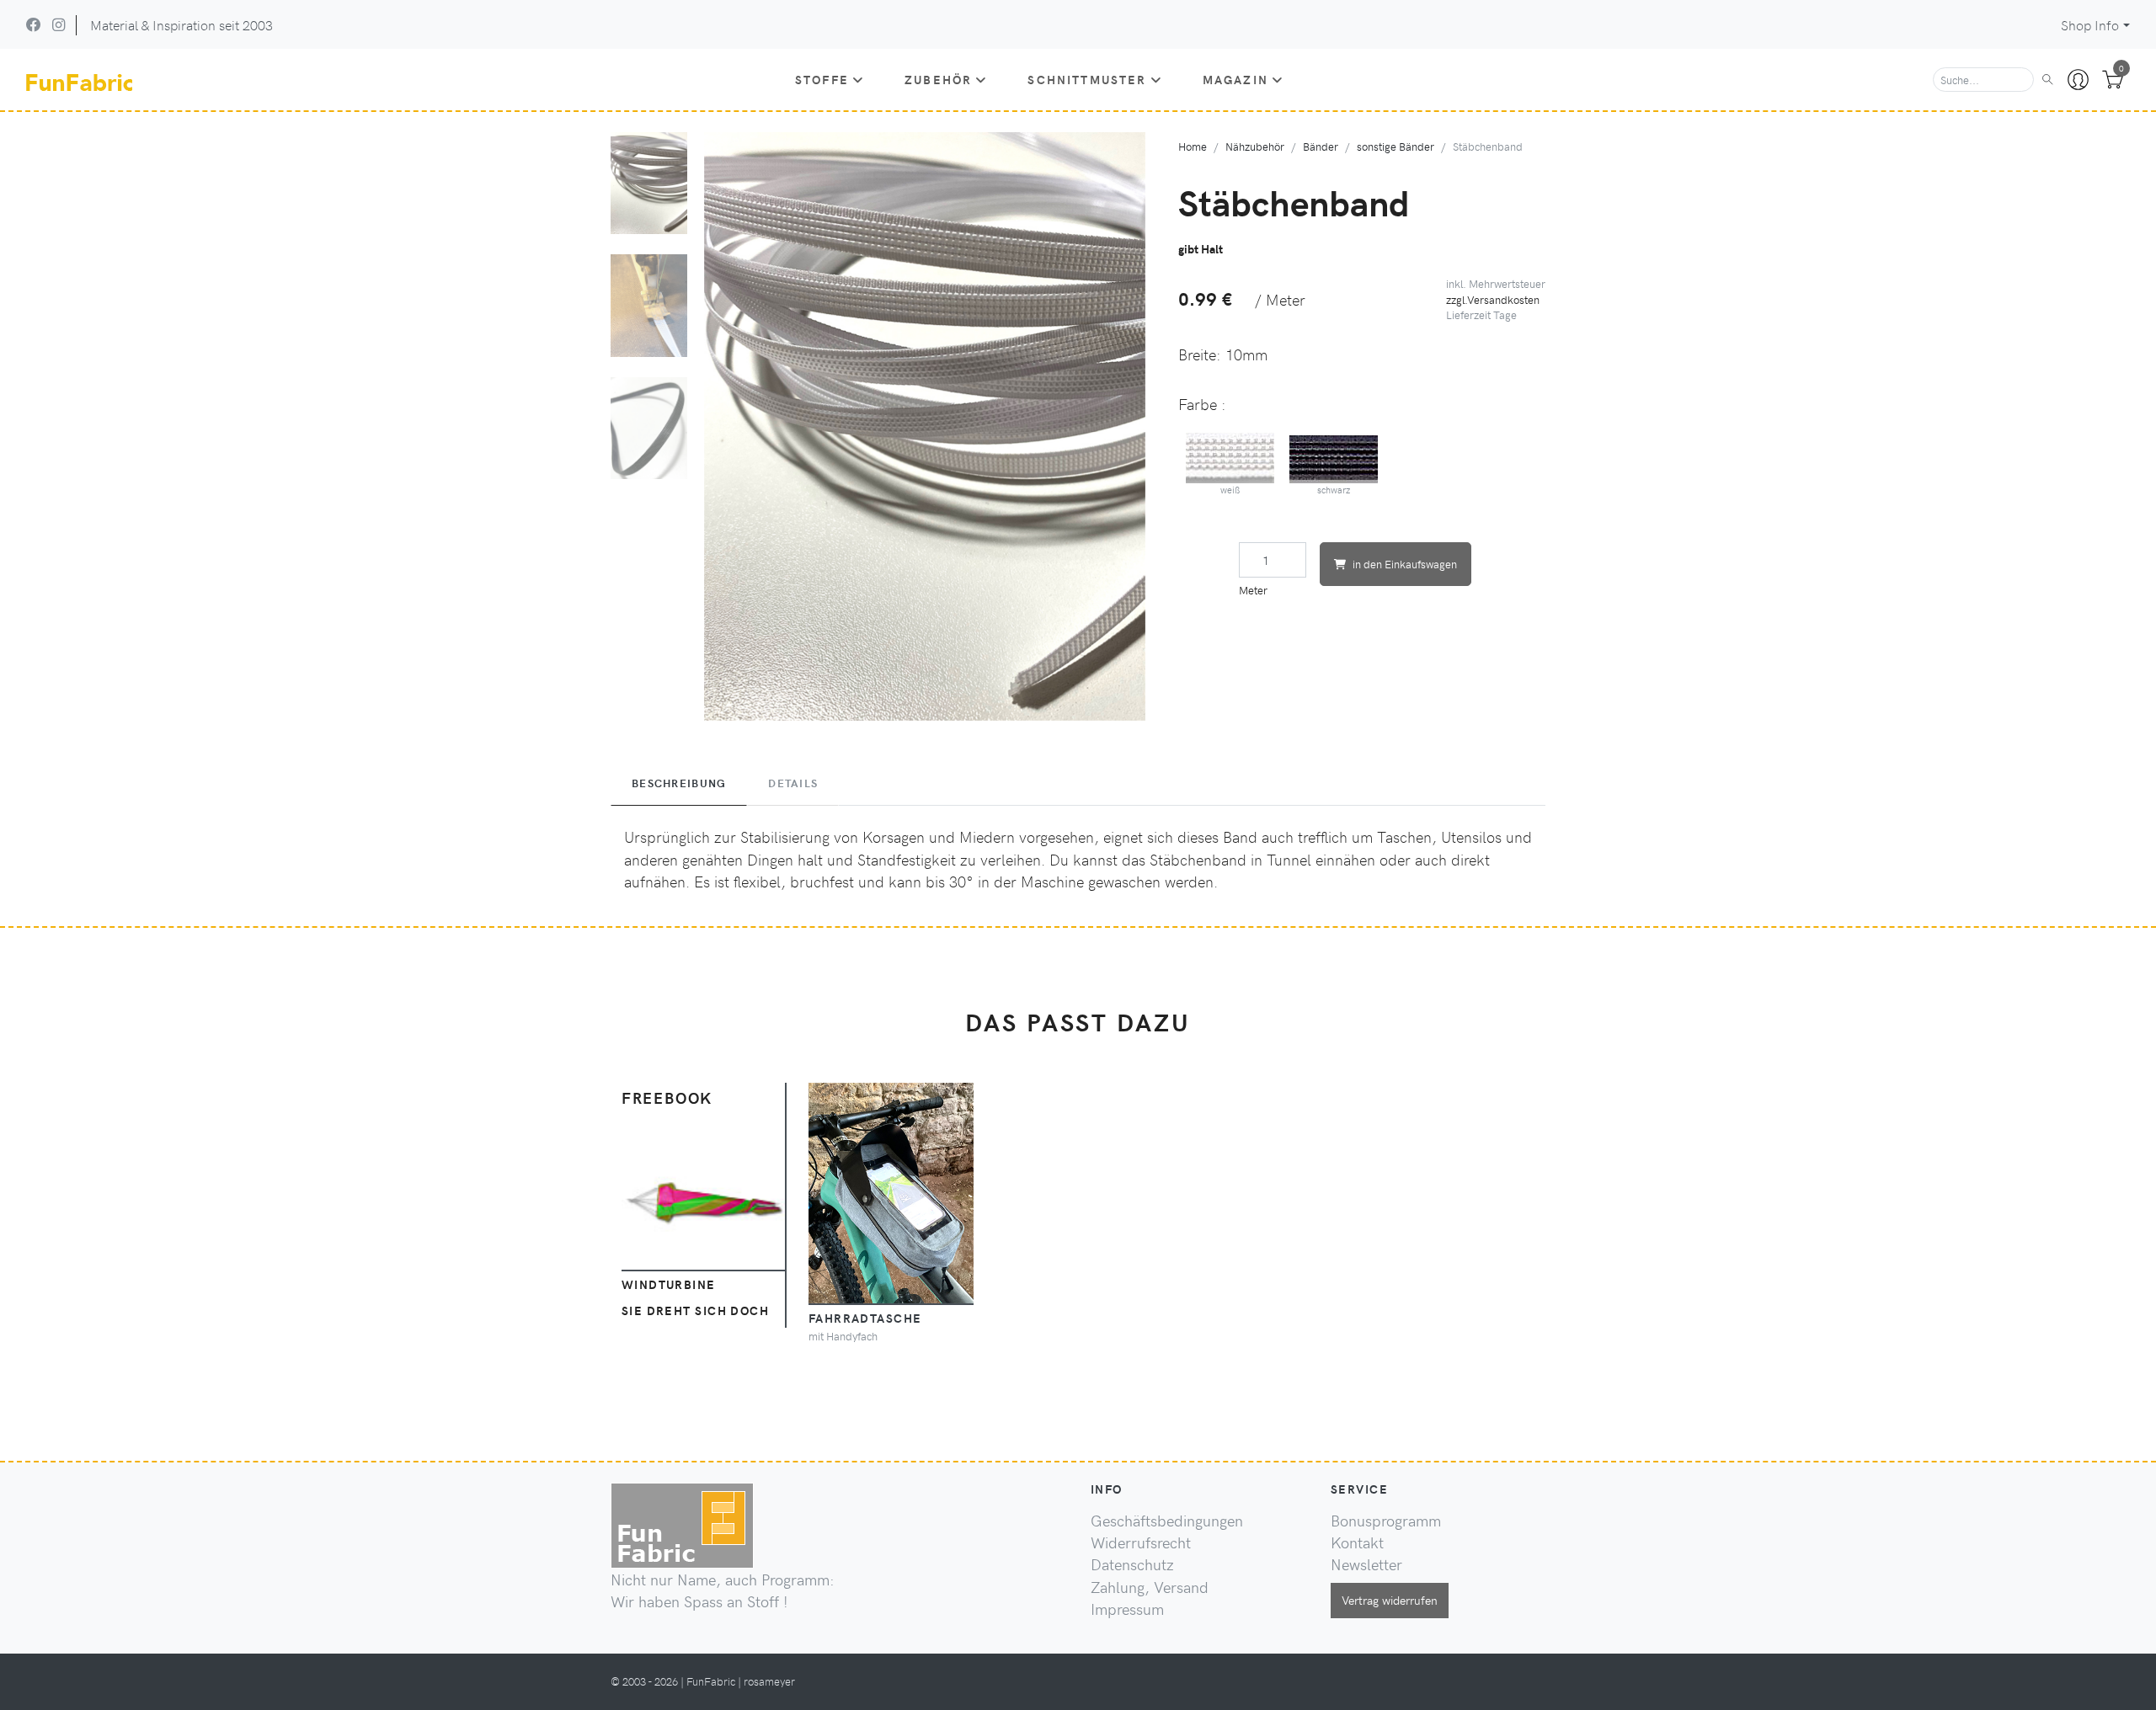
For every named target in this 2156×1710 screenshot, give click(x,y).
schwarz (1334, 490)
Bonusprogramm (1386, 1521)
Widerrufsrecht (1141, 1542)
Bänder (1321, 146)
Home (1193, 146)
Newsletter (1366, 1564)
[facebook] (34, 24)
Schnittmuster (1087, 79)
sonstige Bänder (1396, 146)
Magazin (1235, 79)
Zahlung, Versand (1150, 1587)
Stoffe (822, 79)
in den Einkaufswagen (1405, 564)
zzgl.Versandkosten (1493, 299)
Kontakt (1357, 1542)
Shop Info (2090, 25)
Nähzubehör (1255, 146)
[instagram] (59, 24)
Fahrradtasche (865, 1318)
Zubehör (938, 79)
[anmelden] (2078, 80)
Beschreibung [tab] (679, 783)
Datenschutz (1132, 1564)
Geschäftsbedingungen (1167, 1521)
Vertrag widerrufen (1390, 1600)
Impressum (1127, 1609)
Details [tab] (793, 783)
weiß (1230, 490)
